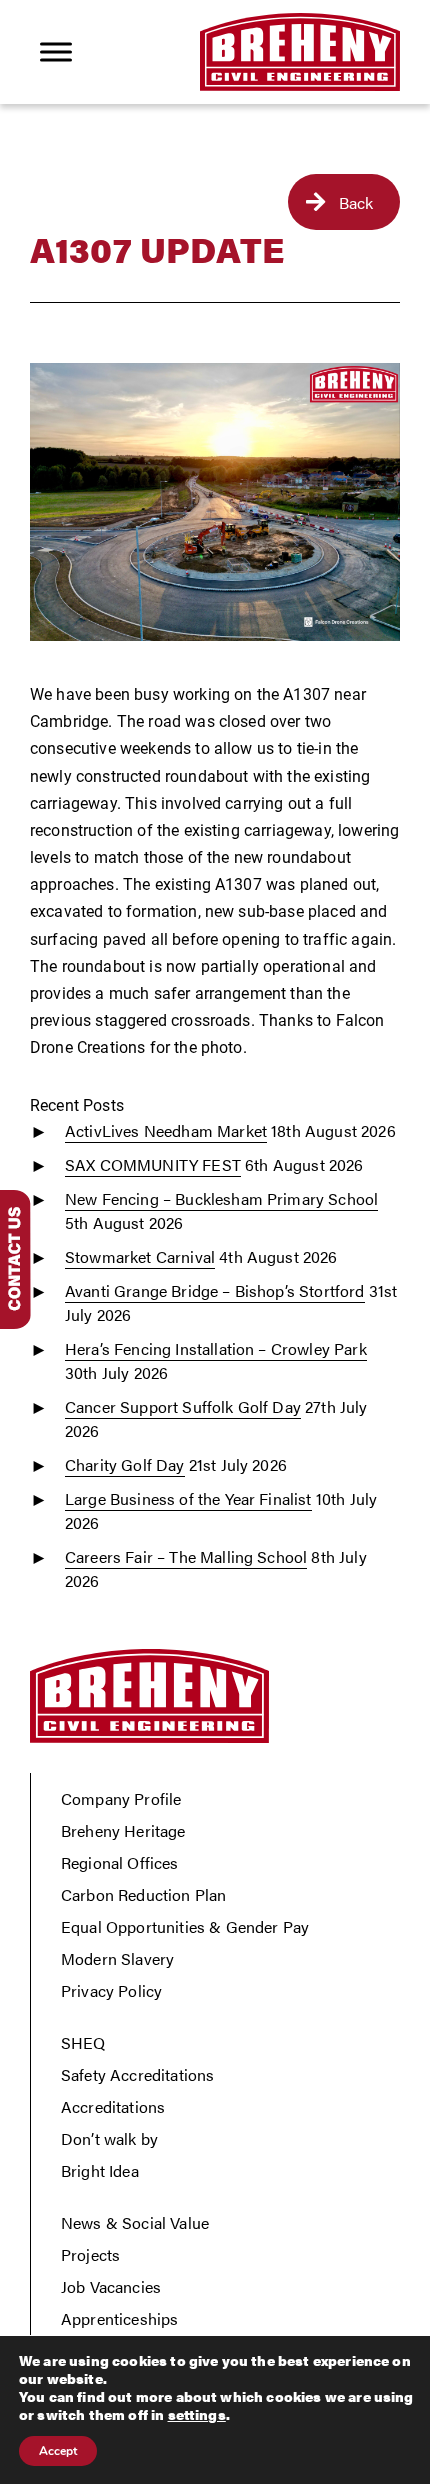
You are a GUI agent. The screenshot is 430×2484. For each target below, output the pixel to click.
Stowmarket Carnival (140, 1256)
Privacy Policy (111, 1990)
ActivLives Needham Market (166, 1130)
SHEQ (83, 2042)
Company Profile (121, 1798)
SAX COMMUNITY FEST (153, 1164)
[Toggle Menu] (56, 51)
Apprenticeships (119, 2318)
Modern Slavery (117, 1958)
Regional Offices (120, 1862)
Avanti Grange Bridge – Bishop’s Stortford (215, 1290)
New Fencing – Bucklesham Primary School (221, 1198)
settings (197, 2414)
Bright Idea (100, 2170)
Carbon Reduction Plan (143, 1894)
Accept (58, 2451)
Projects (90, 2254)
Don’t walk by (109, 2138)
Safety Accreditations (137, 2074)
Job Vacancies (111, 2286)
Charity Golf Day (125, 1464)
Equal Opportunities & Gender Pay (185, 1926)
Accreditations (113, 2106)
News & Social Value (135, 2222)
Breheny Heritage (123, 1830)
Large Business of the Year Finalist (188, 1498)
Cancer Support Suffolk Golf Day (183, 1406)
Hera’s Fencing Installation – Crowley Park (216, 1348)
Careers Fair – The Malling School (186, 1556)
